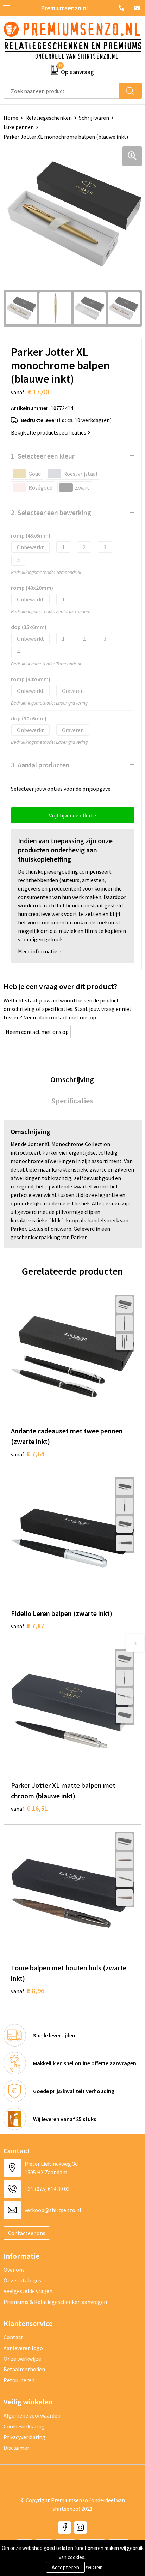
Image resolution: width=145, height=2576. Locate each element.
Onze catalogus (22, 2280)
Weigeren (94, 2567)
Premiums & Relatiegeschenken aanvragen (55, 2302)
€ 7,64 (28, 1454)
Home (11, 118)
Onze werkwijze (22, 2359)
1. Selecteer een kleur (43, 456)
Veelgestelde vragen (28, 2291)
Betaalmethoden (24, 2369)
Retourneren (19, 2380)
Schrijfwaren (94, 118)
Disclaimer (16, 2448)
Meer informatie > (40, 951)
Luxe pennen (19, 127)
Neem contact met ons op (37, 1032)
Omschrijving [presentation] (72, 1079)
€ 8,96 (28, 1991)
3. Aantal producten (40, 765)
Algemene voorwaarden (32, 2415)
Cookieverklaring (24, 2426)
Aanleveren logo (23, 2348)
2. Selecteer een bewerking (51, 512)
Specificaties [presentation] (72, 1101)
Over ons (14, 2270)
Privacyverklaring (24, 2437)
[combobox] (61, 91)
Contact (13, 2337)
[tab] (72, 1079)
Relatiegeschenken (49, 118)
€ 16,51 (29, 1808)
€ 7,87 (28, 1626)
